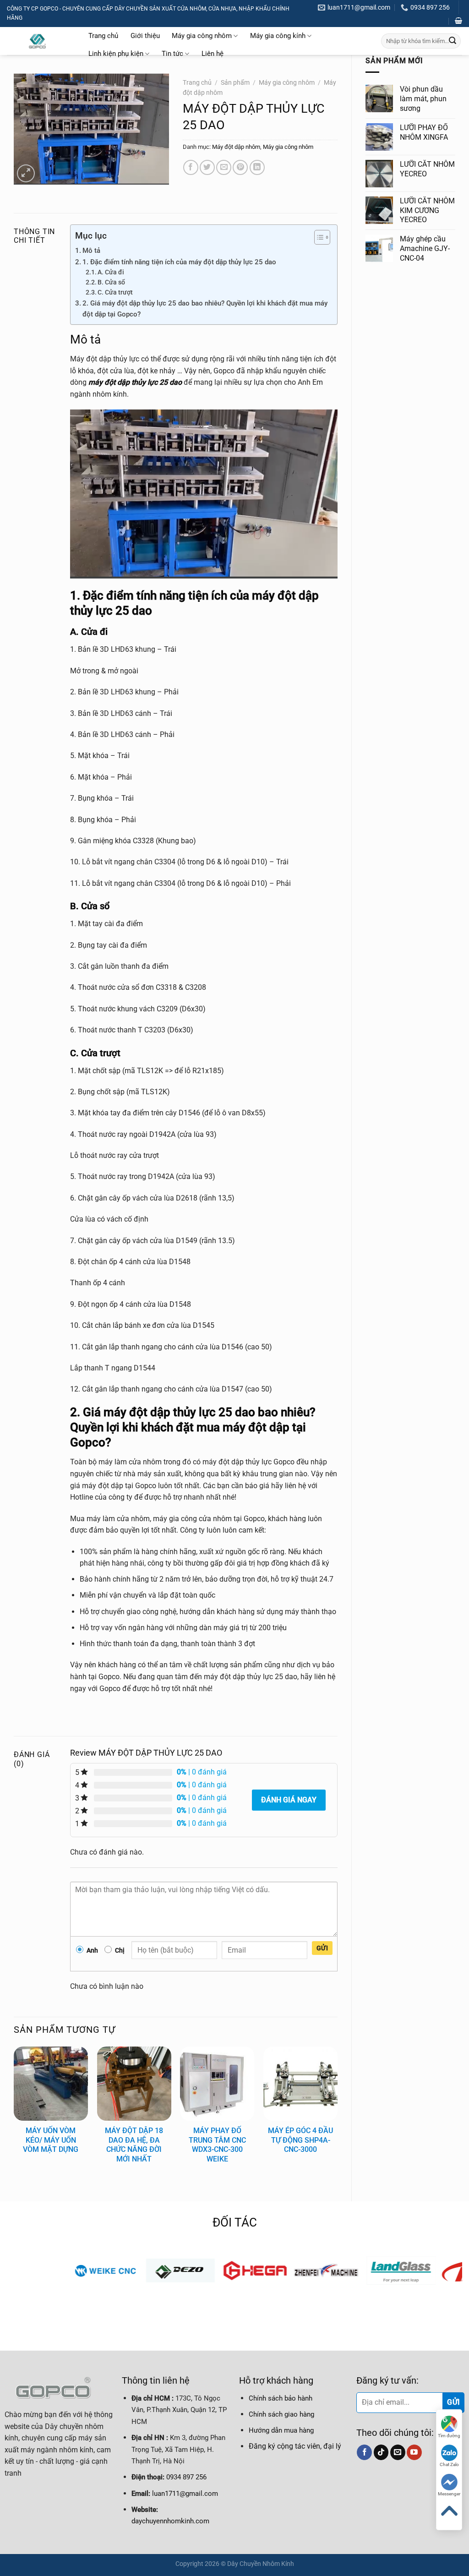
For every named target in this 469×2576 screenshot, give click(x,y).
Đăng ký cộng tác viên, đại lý (295, 2446)
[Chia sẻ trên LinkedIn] (257, 167)
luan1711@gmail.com (185, 2494)
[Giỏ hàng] (458, 21)
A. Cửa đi (111, 272)
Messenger (449, 2494)
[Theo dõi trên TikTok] (381, 2452)
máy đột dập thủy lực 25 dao (135, 382)
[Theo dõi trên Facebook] (364, 2452)
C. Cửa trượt (115, 292)
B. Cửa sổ (111, 282)
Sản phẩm (235, 82)
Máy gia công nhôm (202, 36)
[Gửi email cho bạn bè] (224, 167)
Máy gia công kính (278, 36)
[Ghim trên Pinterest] (240, 167)
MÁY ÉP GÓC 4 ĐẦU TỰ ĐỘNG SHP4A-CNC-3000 (300, 2140)
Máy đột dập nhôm (236, 147)
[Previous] (14, 2116)
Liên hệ (213, 54)
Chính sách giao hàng (281, 2414)
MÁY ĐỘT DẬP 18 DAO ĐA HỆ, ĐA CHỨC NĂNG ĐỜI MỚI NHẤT (134, 2145)
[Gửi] (453, 41)
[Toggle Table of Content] (318, 237)
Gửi (322, 1948)
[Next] (337, 2116)
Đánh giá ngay (289, 1800)
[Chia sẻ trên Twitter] (207, 167)
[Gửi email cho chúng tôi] (398, 2452)
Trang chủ (103, 36)
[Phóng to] (26, 173)
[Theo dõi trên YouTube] (414, 2452)
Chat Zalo (449, 2464)
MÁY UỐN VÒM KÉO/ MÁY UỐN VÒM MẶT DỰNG (51, 2140)
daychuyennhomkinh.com (170, 2521)
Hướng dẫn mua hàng (281, 2430)
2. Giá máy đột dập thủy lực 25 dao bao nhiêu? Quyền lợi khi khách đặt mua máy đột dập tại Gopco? (205, 309)
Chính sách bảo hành (281, 2398)
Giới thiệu (145, 36)
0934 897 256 (186, 2477)
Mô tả (91, 251)
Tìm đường (449, 2436)
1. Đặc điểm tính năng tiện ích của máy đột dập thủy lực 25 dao (179, 262)
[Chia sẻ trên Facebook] (191, 167)
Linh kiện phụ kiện (116, 54)
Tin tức (172, 54)
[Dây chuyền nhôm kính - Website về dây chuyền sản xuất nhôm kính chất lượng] (38, 41)
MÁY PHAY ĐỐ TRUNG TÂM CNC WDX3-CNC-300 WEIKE (217, 2145)
